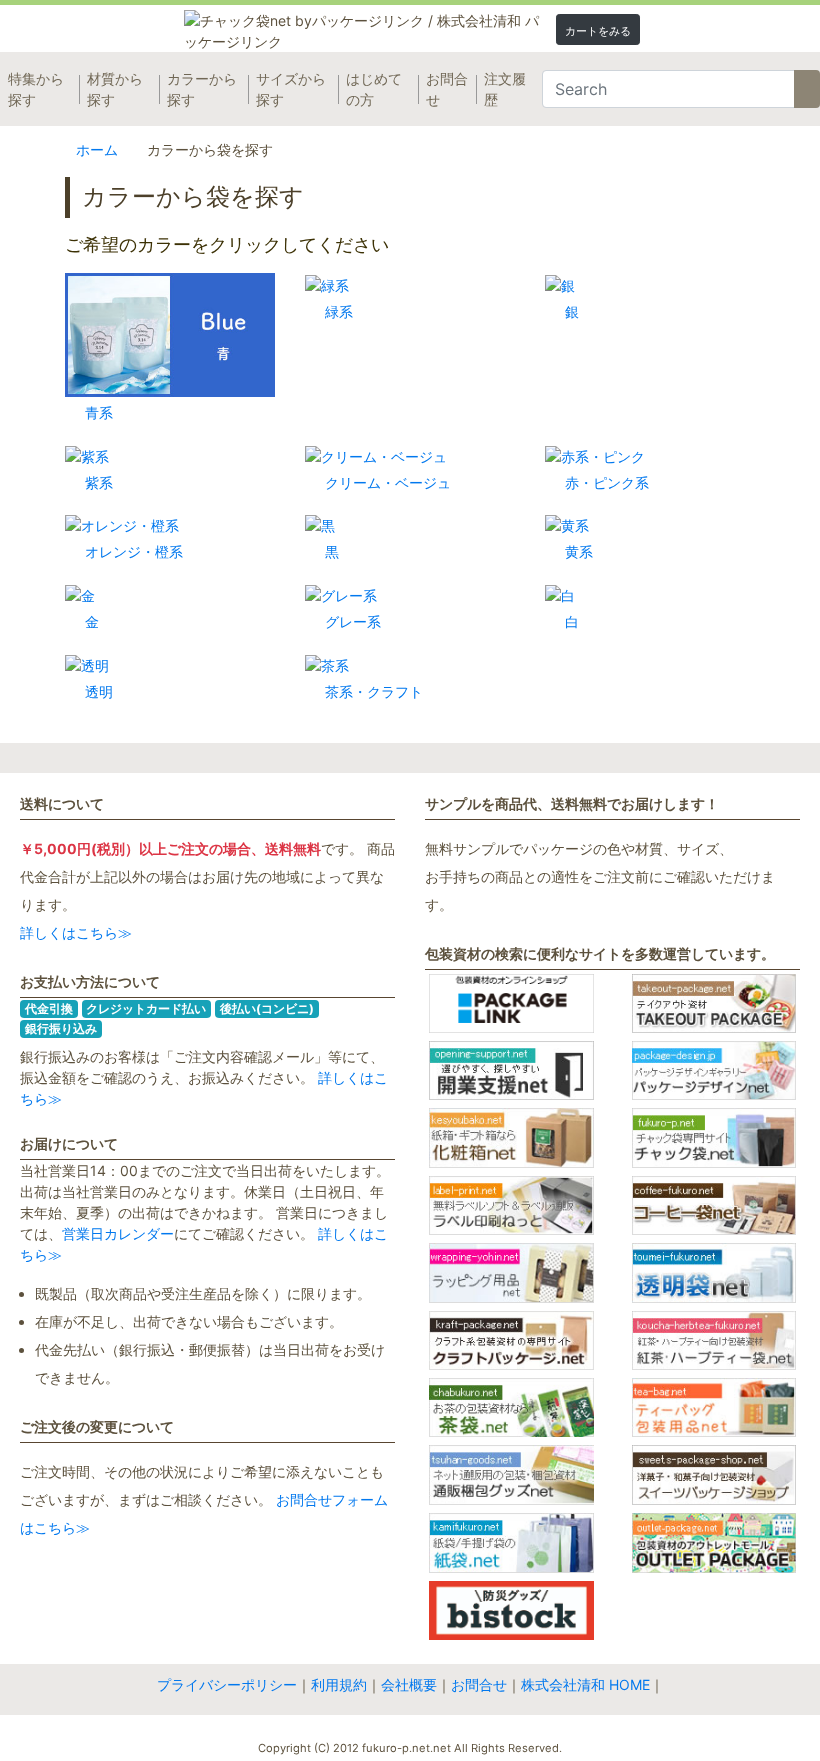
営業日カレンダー (118, 1233)
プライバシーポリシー (227, 1684)
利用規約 (339, 1684)
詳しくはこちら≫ (76, 932)
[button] (598, 29)
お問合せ (479, 1684)
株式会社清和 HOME (585, 1684)
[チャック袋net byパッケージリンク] (306, 31)
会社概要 (409, 1684)
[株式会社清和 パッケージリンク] (486, 31)
